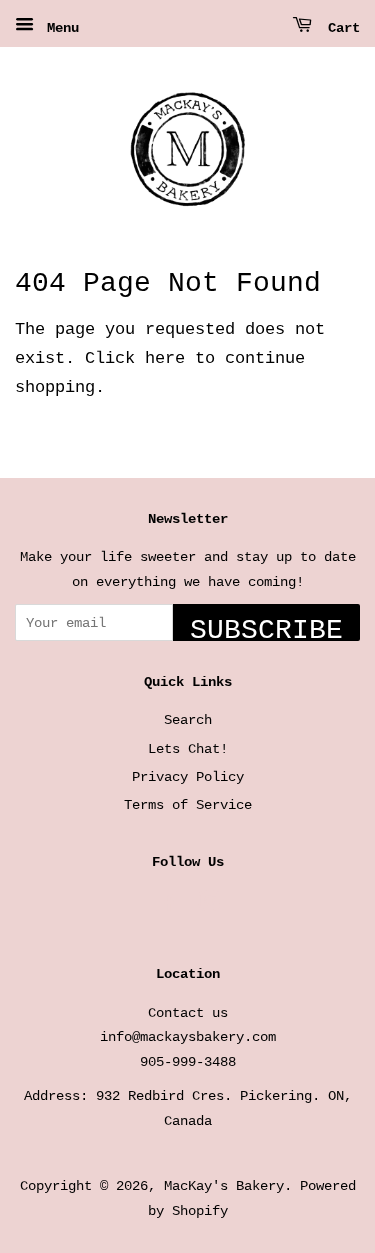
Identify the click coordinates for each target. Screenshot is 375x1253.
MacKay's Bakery (224, 1186)
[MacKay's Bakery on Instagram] (209, 906)
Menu (59, 28)
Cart (340, 28)
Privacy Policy (188, 777)
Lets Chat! (188, 749)
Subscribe (266, 628)
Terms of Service (188, 805)
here (165, 358)
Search (188, 720)
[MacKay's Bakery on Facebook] (166, 906)
